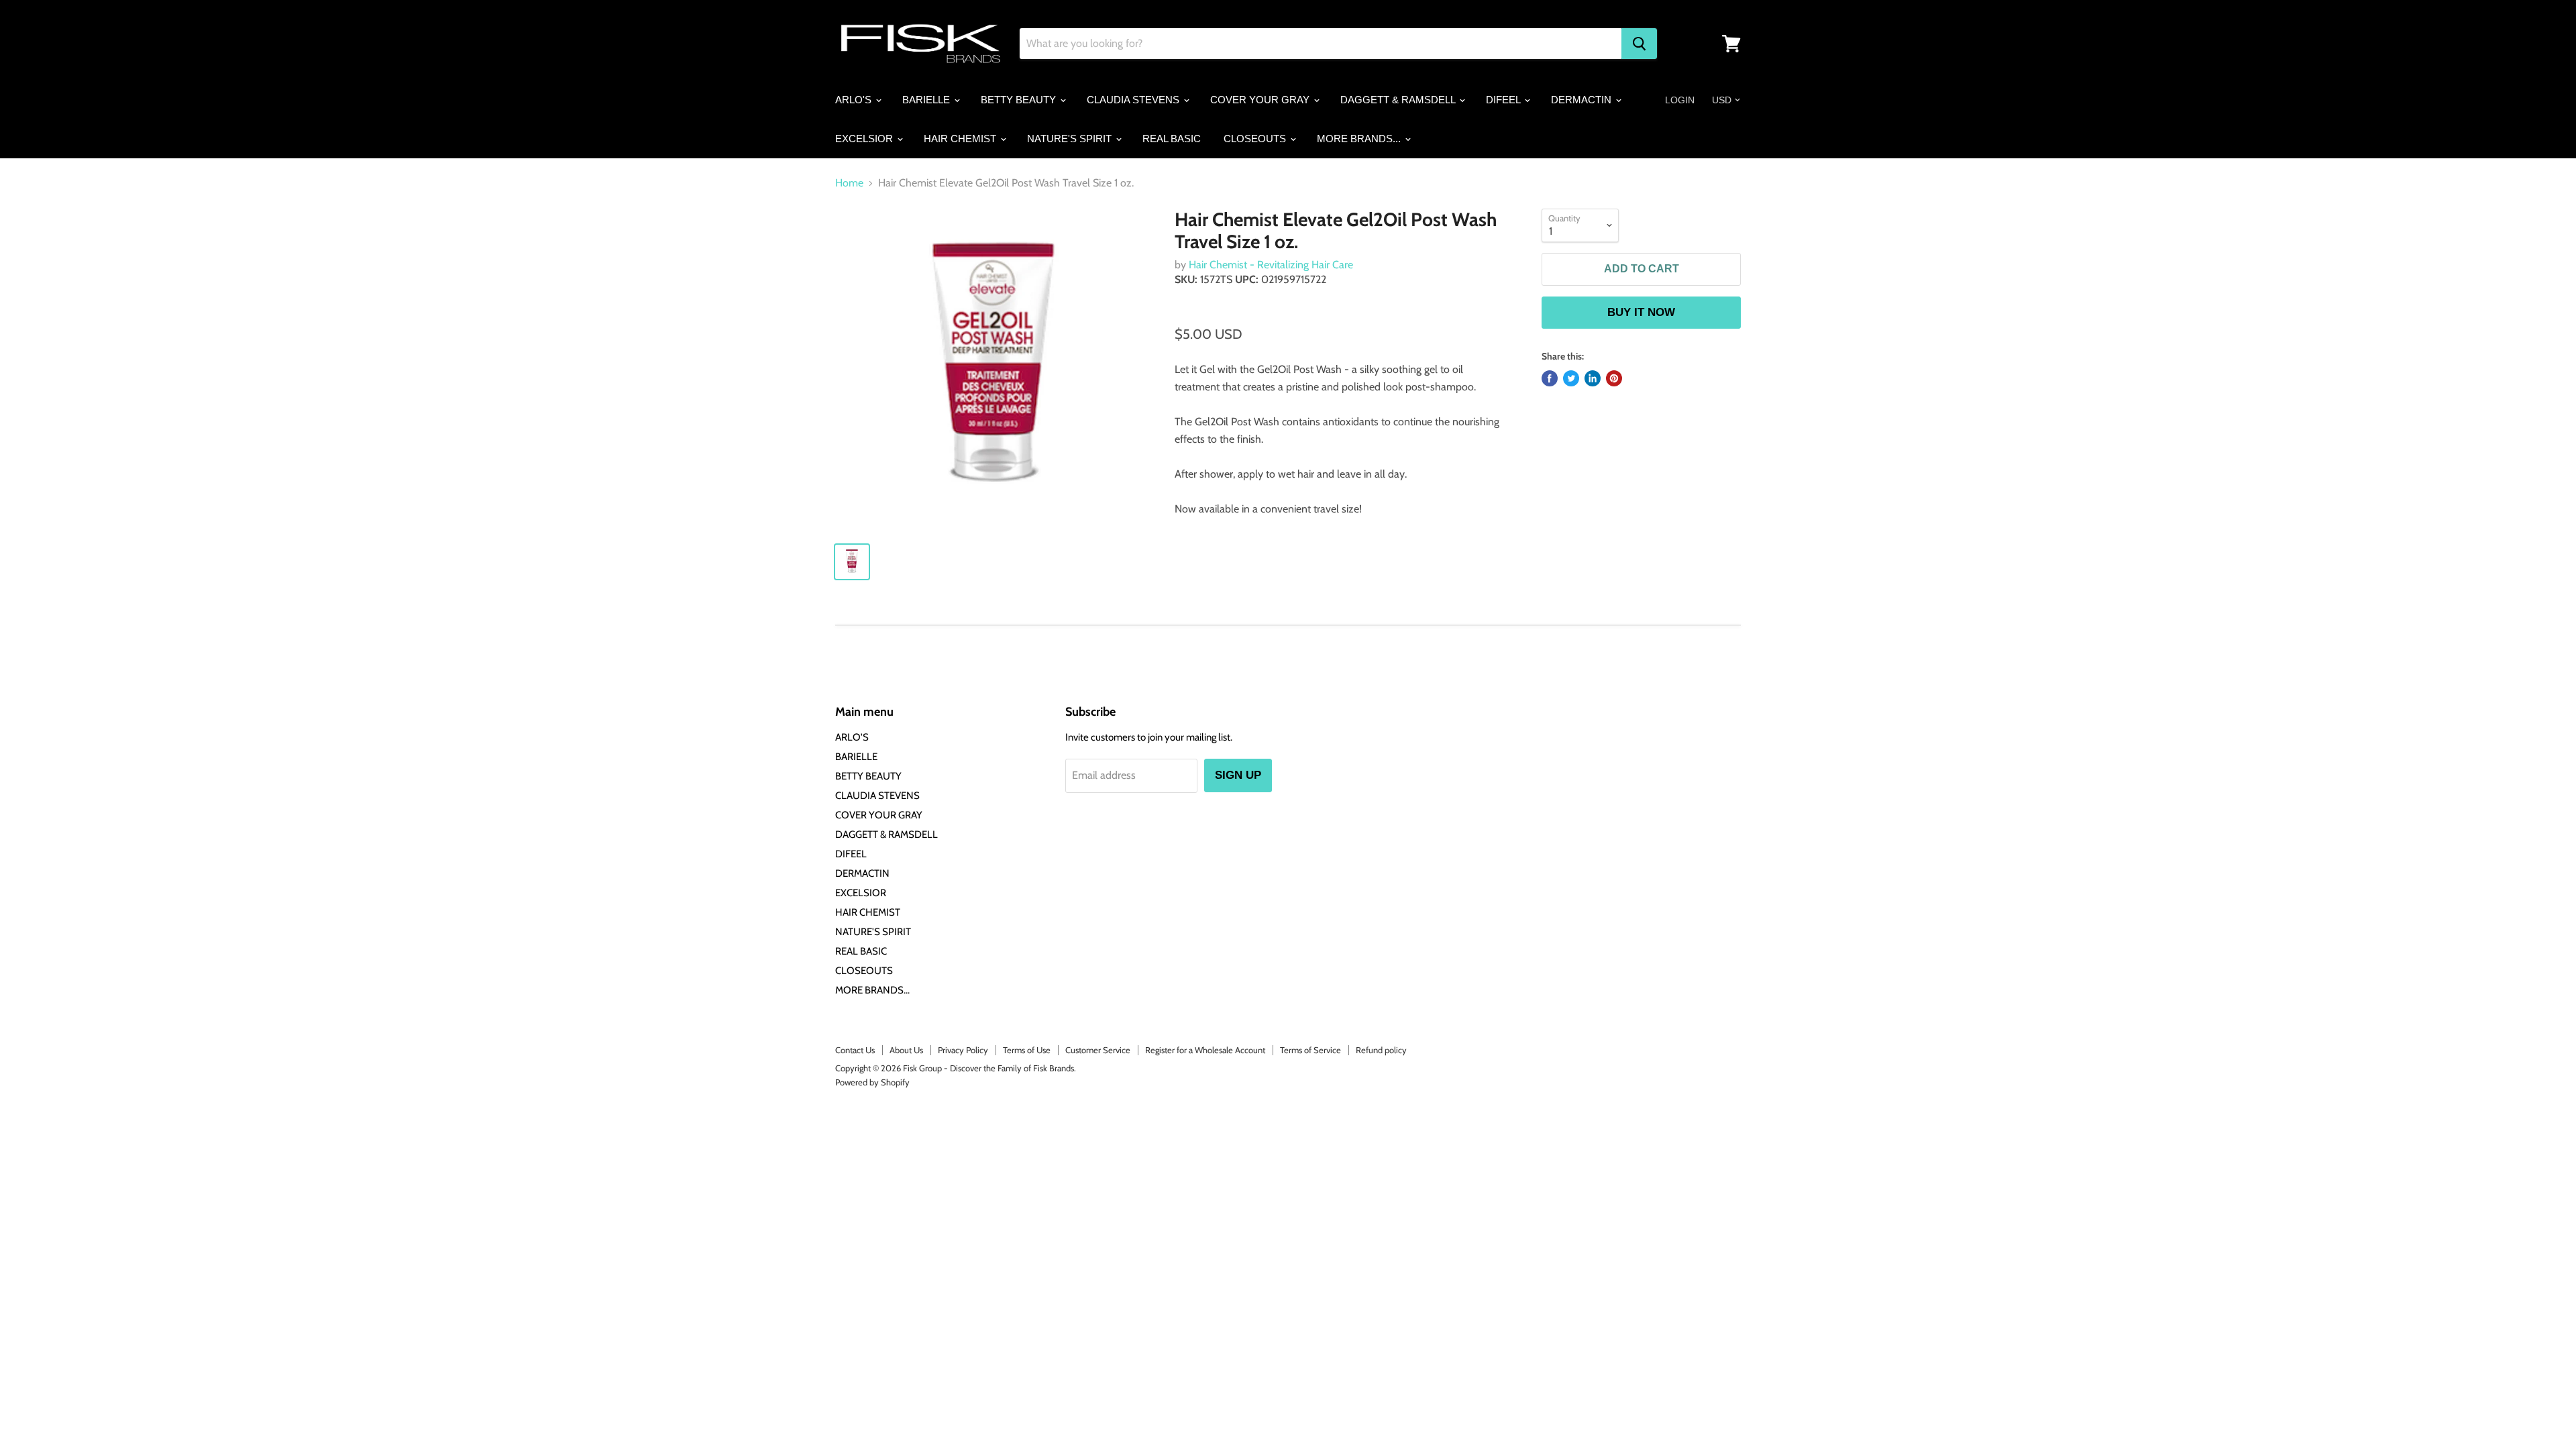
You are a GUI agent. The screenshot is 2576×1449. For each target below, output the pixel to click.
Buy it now (1641, 312)
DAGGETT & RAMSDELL (1399, 100)
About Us (906, 1050)
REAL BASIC (1172, 139)
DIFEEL (1504, 100)
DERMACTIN (1582, 100)
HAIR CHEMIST (961, 139)
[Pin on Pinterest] (1614, 378)
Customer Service (1098, 1050)
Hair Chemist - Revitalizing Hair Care (1271, 265)
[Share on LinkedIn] (1593, 378)
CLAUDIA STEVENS (1134, 100)
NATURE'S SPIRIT (1071, 139)
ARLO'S (855, 100)
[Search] (1639, 44)
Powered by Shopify (872, 1082)
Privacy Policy (963, 1050)
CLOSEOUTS (1256, 139)
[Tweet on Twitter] (1571, 378)
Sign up (1238, 775)
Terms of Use (1027, 1050)
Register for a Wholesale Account (1205, 1050)
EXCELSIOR (865, 139)
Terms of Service (1310, 1050)
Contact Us (855, 1050)
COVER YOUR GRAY (1261, 100)
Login (1680, 100)
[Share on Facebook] (1550, 378)
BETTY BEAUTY (1020, 100)
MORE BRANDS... (1360, 139)
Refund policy (1381, 1050)
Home (849, 183)
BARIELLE (927, 100)
